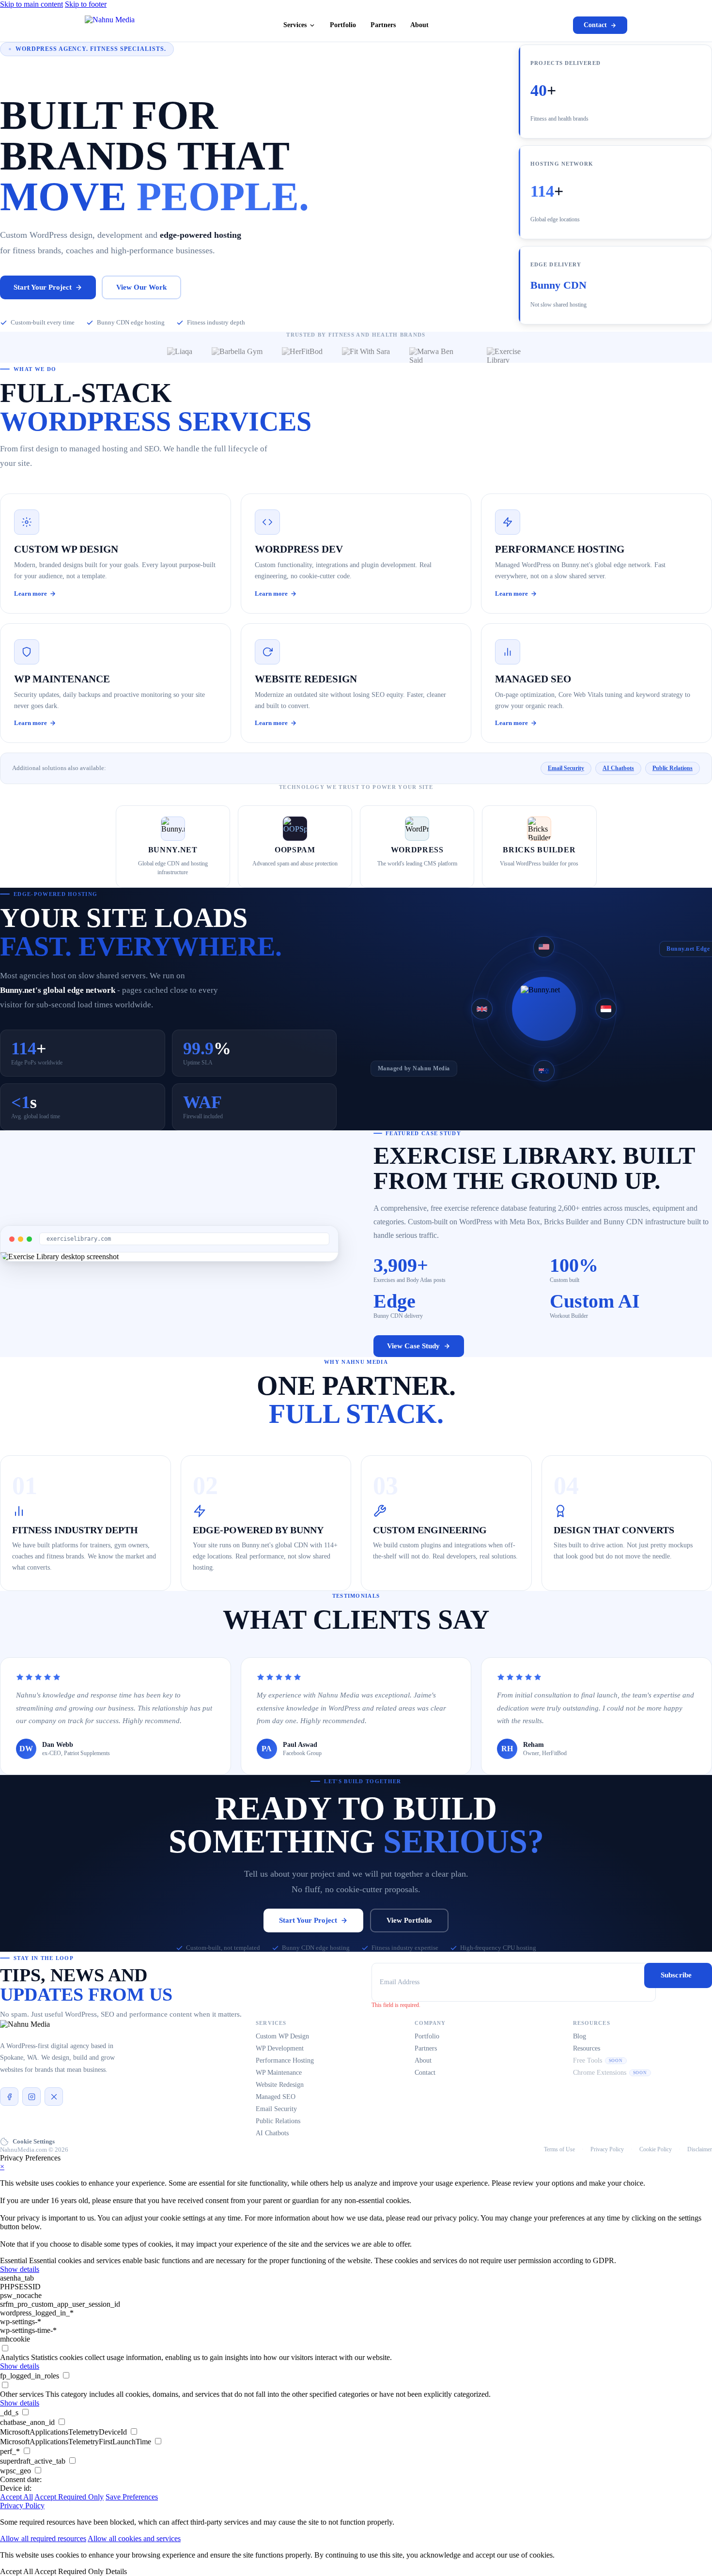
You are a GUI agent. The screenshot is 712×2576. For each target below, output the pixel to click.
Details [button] (116, 2571)
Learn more (31, 594)
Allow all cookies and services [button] (134, 2538)
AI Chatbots (618, 768)
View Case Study (413, 1346)
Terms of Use (559, 2149)
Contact (595, 25)
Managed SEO (276, 2097)
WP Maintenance (279, 2073)
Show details (20, 2269)
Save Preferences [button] (132, 2497)
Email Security (566, 768)
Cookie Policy (656, 2149)
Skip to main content (31, 4)
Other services (22, 2394)
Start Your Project (43, 287)
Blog (580, 2036)
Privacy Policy (607, 2149)
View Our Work (141, 287)
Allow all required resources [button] (43, 2538)
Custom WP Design (282, 2036)
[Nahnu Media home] (110, 25)
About (419, 25)
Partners (383, 25)
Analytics (15, 2357)
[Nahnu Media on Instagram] (31, 2097)
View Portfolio (409, 1920)
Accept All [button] (16, 2497)
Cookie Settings (34, 2141)
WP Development (280, 2048)
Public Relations (673, 768)
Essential (14, 2260)
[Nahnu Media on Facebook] (9, 2097)
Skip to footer (86, 4)
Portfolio (343, 25)
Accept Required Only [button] (69, 2497)
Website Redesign (280, 2085)
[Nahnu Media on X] (54, 2097)
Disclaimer (700, 2149)
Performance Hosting (285, 2060)
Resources (587, 2048)
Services (295, 25)
